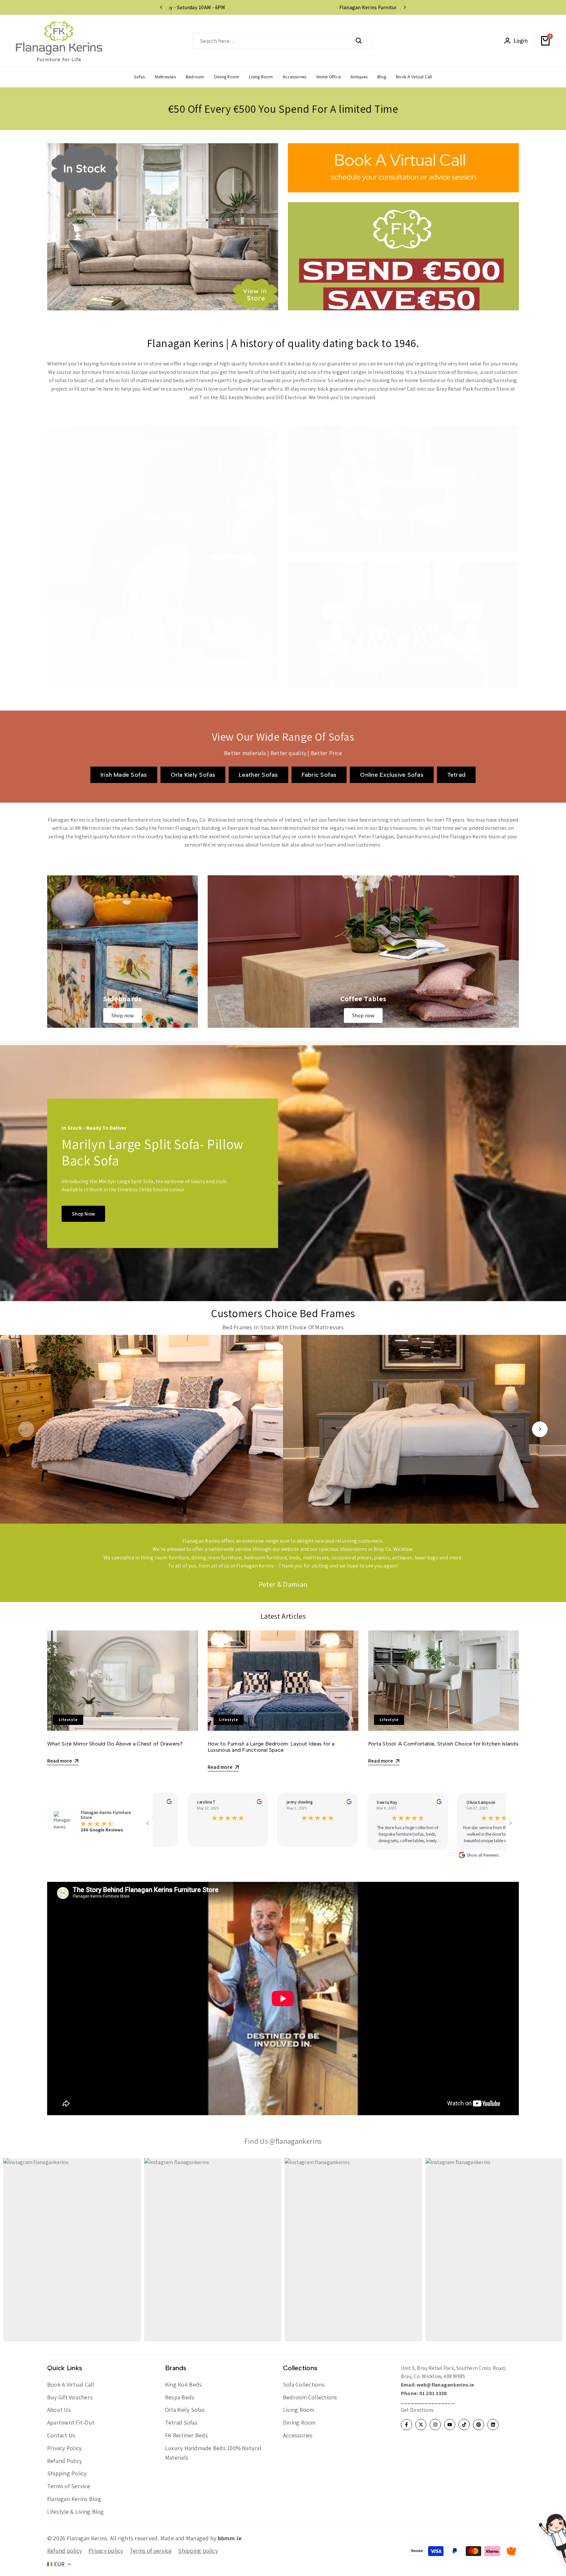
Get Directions (417, 2410)
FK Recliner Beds (187, 2435)
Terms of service (151, 2551)
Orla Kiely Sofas (185, 2410)
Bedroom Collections (310, 2397)
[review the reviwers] (155, 1802)
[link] (123, 952)
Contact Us (61, 2435)
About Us (59, 2410)
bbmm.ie (230, 2538)
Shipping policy (198, 2551)
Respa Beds (180, 2397)
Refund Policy (65, 2461)
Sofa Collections (304, 2384)
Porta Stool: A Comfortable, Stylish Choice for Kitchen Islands (443, 1744)
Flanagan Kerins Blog (74, 2499)
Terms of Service (69, 2486)
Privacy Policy (64, 2448)
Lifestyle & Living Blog (76, 2512)
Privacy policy (106, 2551)
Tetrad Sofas (181, 2422)
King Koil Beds (183, 2384)
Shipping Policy (67, 2473)
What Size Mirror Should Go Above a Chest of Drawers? (115, 1744)
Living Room (299, 2410)
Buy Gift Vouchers (70, 2397)
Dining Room (299, 2422)
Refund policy (65, 2551)
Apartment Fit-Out (71, 2422)
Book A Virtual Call (71, 2384)
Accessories (298, 2435)
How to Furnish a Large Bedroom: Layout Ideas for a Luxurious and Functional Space (271, 1747)
